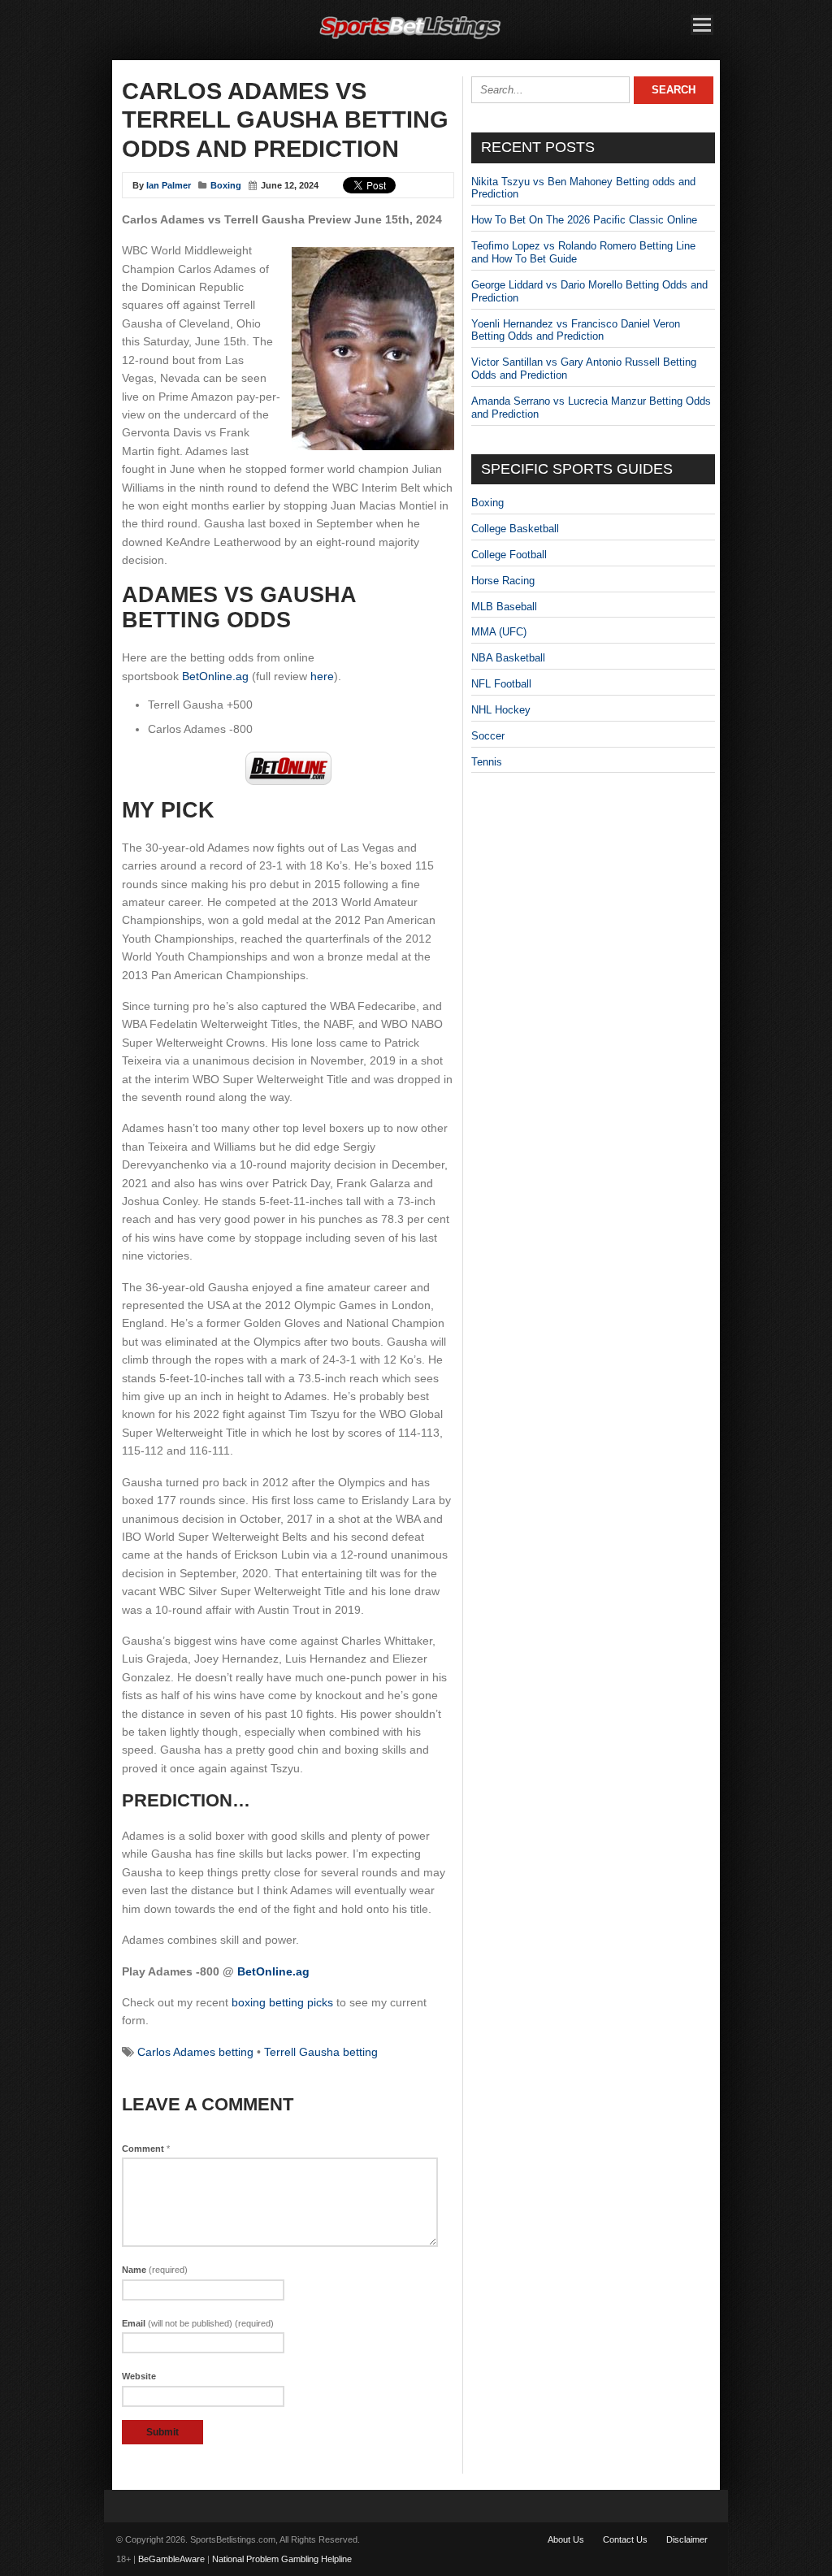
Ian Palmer (169, 185)
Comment (146, 2149)
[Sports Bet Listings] (410, 39)
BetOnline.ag (215, 676)
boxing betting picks (282, 2002)
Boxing (226, 185)
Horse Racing (503, 581)
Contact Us (625, 2539)
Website (139, 2376)
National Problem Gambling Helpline (282, 2559)
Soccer (488, 736)
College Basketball (515, 529)
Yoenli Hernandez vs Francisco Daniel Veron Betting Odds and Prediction (576, 330)
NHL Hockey (501, 710)
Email (198, 2323)
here (322, 676)
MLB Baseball (504, 607)
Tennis (487, 762)
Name (155, 2270)
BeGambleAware (171, 2559)
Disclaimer (687, 2539)
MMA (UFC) (499, 632)
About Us (566, 2539)
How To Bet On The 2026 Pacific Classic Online (584, 220)
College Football (509, 555)
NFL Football (501, 684)
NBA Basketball (508, 658)
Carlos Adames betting (195, 2052)
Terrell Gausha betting (321, 2052)
